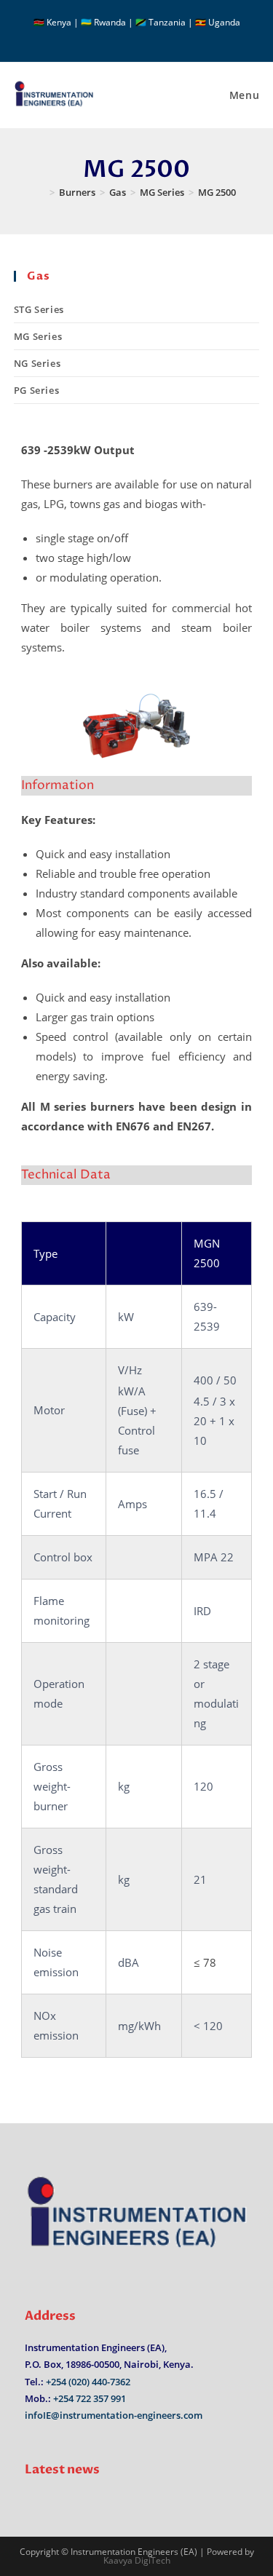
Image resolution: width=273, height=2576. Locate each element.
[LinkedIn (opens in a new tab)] (146, 37)
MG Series (38, 336)
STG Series (39, 309)
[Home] (41, 192)
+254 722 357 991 (90, 2398)
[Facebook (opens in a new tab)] (130, 37)
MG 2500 (217, 192)
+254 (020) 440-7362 (88, 2382)
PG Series (36, 390)
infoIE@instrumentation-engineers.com (114, 2415)
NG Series (37, 363)
